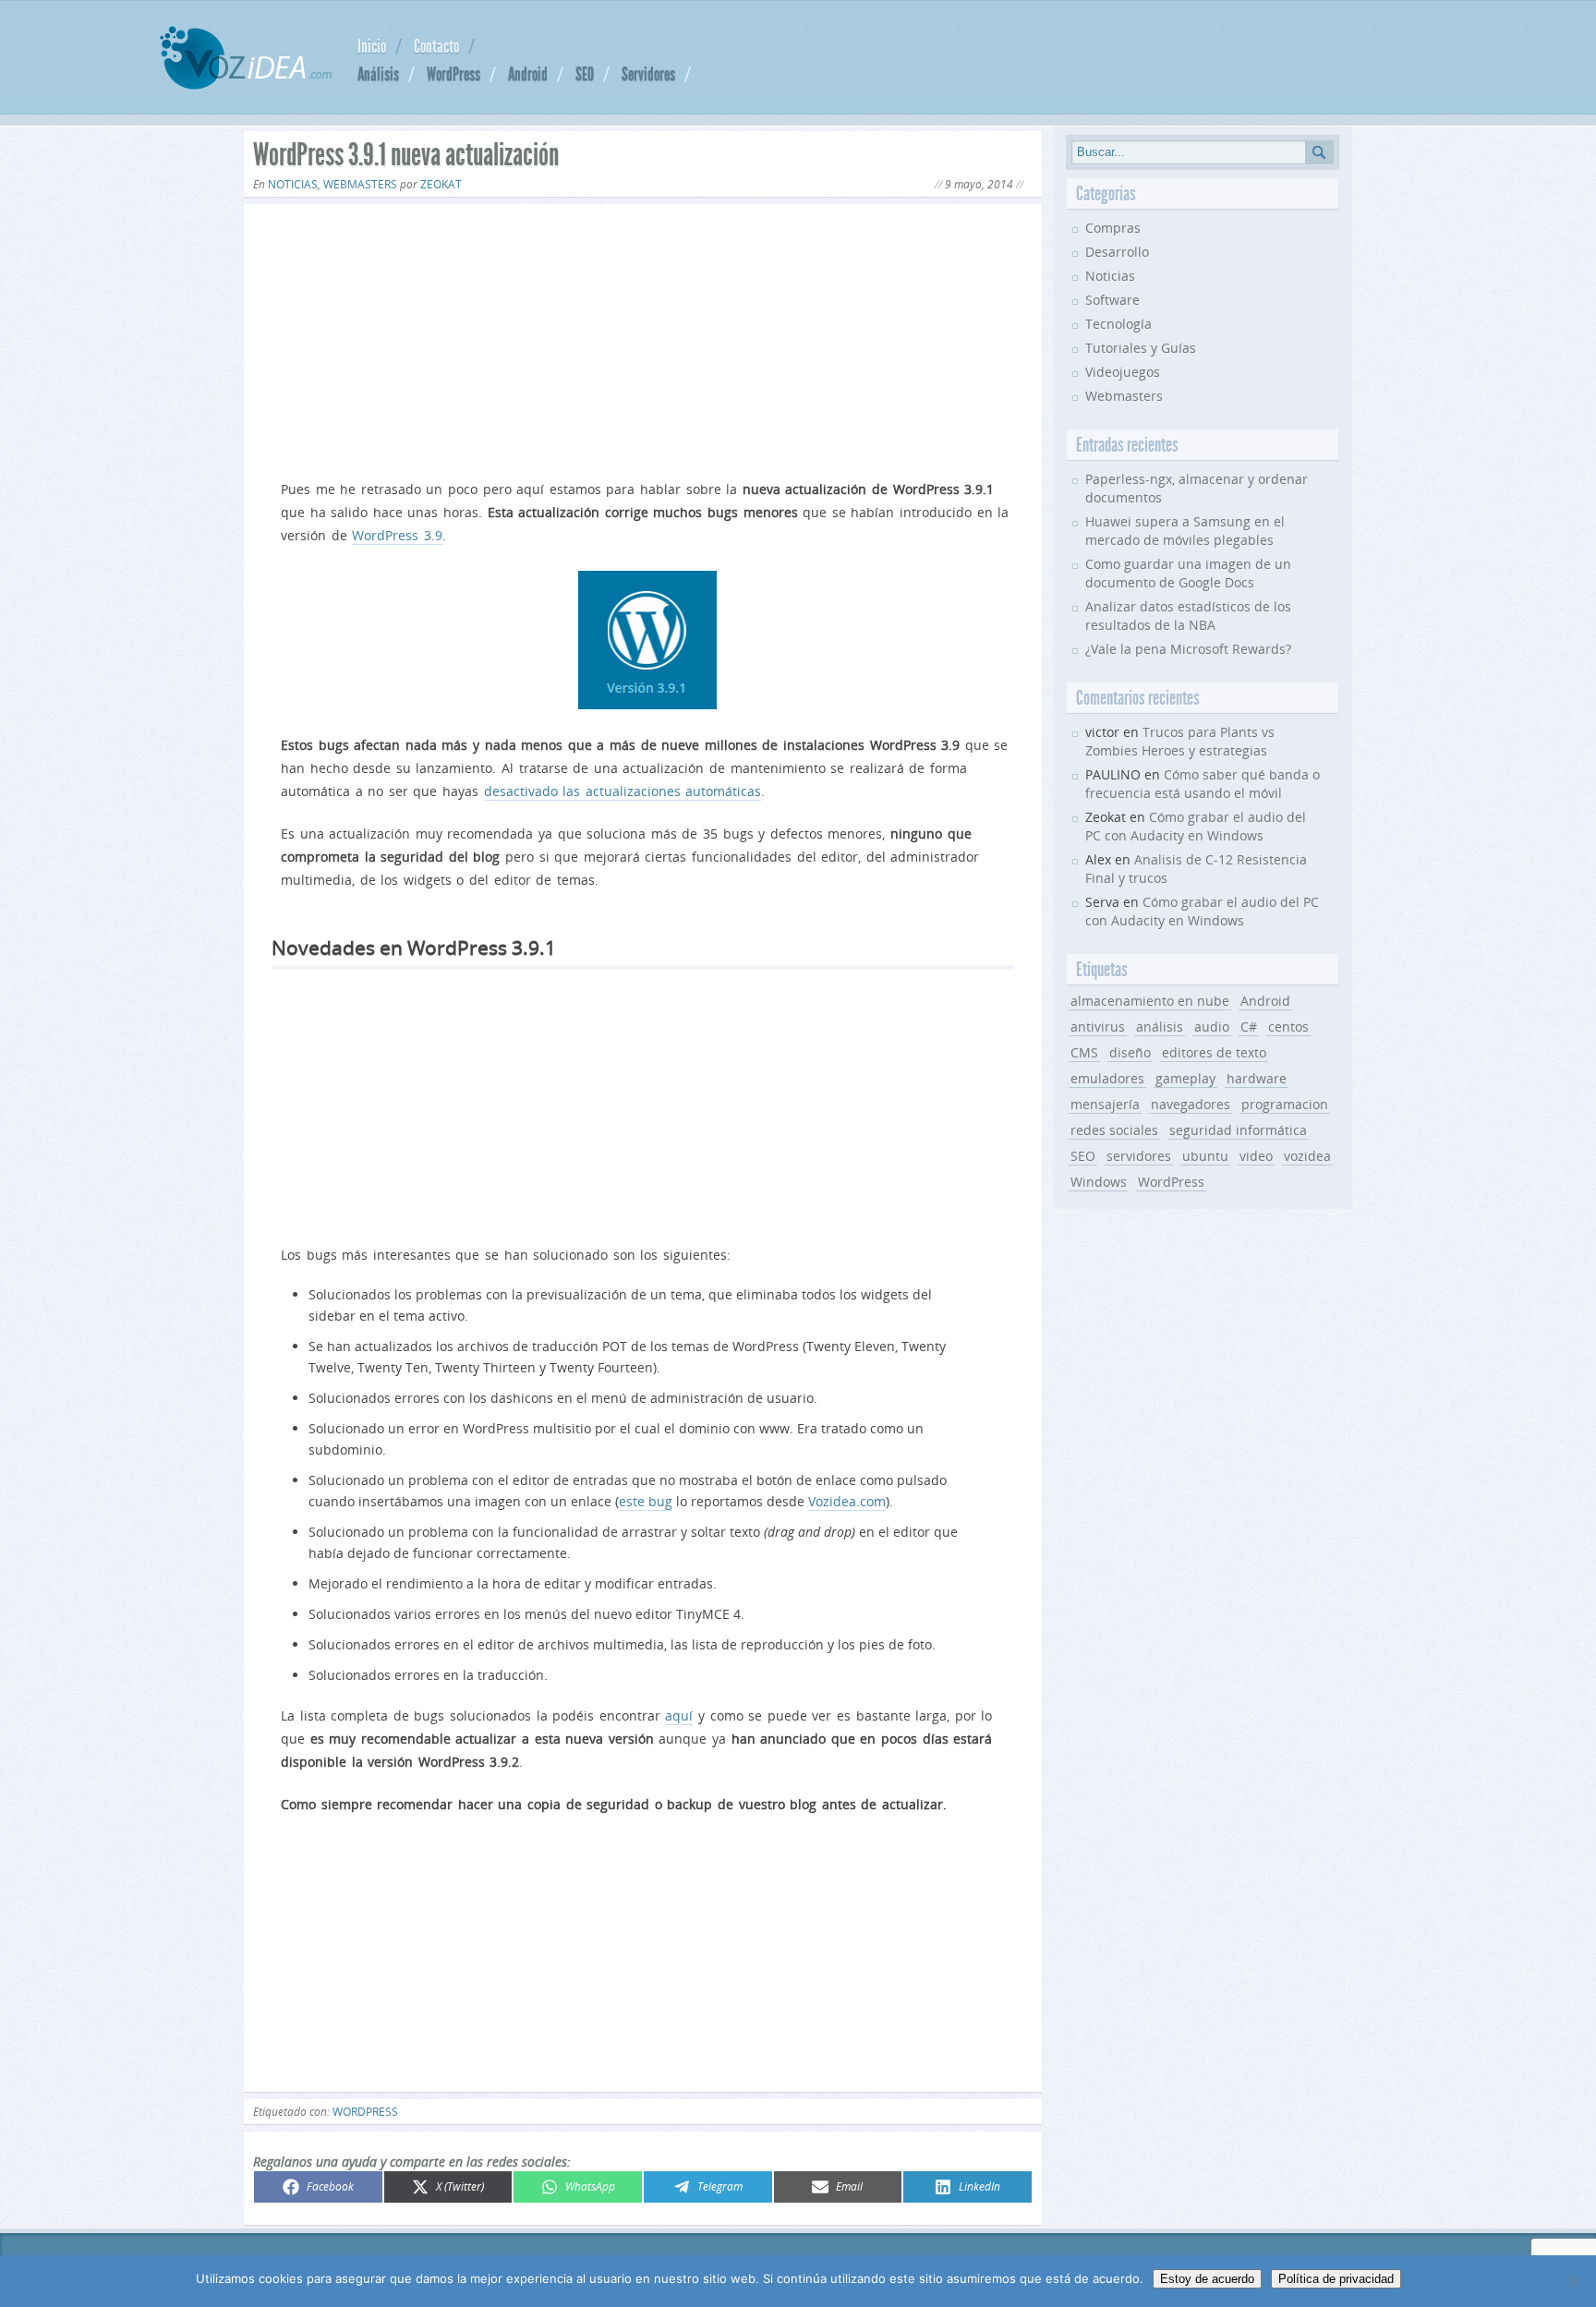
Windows (1099, 1182)
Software (1112, 300)
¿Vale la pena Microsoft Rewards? (1188, 649)
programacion (1285, 1104)
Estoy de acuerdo (1207, 2279)
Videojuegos (1123, 372)
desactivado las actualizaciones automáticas (623, 791)
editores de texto (1214, 1052)
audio (1212, 1027)
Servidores (648, 74)
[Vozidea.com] (246, 85)
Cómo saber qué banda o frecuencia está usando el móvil (1203, 784)
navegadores (1191, 1104)
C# (1249, 1027)
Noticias (293, 184)
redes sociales (1114, 1130)
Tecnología (1118, 324)
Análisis (378, 74)
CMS (1084, 1052)
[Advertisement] (643, 338)
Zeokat (441, 184)
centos (1288, 1027)
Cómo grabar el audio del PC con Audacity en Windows (1196, 826)
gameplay (1185, 1078)
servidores (1139, 1156)
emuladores (1107, 1078)
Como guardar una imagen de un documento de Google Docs (1188, 573)
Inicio (372, 46)
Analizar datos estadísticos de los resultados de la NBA (1188, 616)
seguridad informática (1238, 1130)
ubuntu (1205, 1156)
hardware (1257, 1078)
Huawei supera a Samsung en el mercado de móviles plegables (1185, 531)
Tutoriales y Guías (1141, 348)
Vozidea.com (847, 1501)
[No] (1573, 2281)
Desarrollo (1117, 252)
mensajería (1105, 1104)
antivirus (1098, 1027)
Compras (1113, 228)
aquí (679, 1715)
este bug (646, 1501)
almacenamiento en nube (1150, 1001)
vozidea (1307, 1156)
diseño (1130, 1052)
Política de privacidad (1336, 2279)
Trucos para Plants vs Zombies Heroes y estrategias (1180, 741)
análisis (1160, 1027)
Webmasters (360, 184)
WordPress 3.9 (397, 535)
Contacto (436, 46)
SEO (585, 74)
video (1256, 1156)
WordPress (453, 74)
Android (528, 74)
